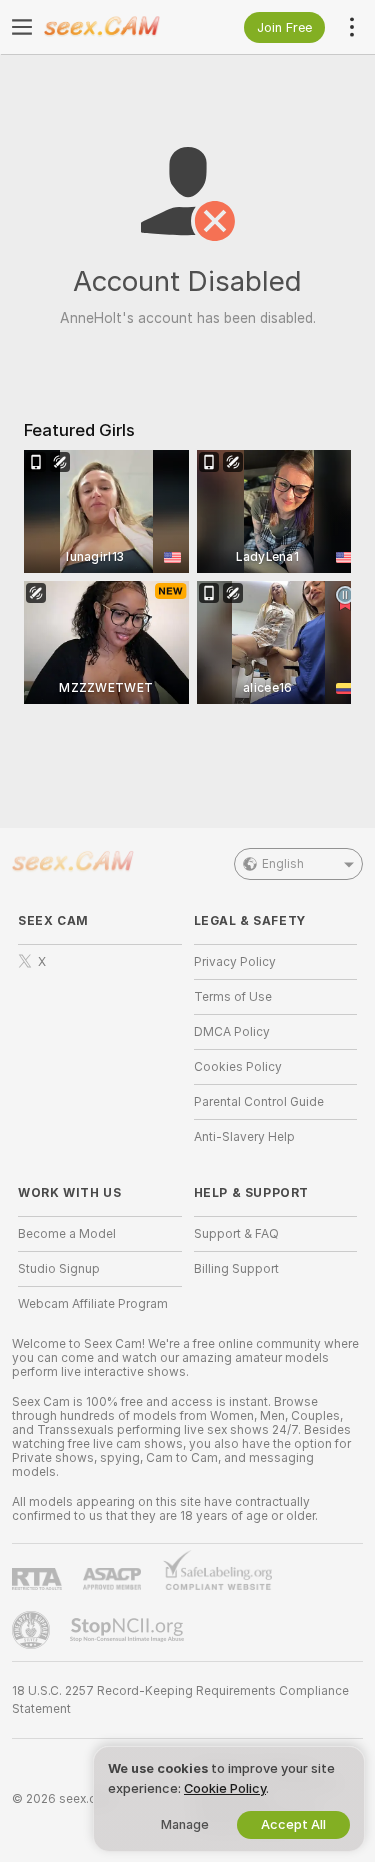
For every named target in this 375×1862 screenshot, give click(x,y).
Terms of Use (233, 997)
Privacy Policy (235, 962)
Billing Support (236, 1269)
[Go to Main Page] (116, 27)
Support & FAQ (236, 1234)
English (283, 864)
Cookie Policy (225, 1788)
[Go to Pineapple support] (33, 1630)
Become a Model (67, 1234)
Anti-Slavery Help (244, 1137)
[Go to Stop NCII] (129, 1630)
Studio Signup (59, 1269)
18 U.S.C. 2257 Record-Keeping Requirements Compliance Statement (180, 1700)
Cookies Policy (238, 1067)
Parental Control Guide (259, 1102)
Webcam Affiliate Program (93, 1304)
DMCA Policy (232, 1032)
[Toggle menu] (22, 27)
